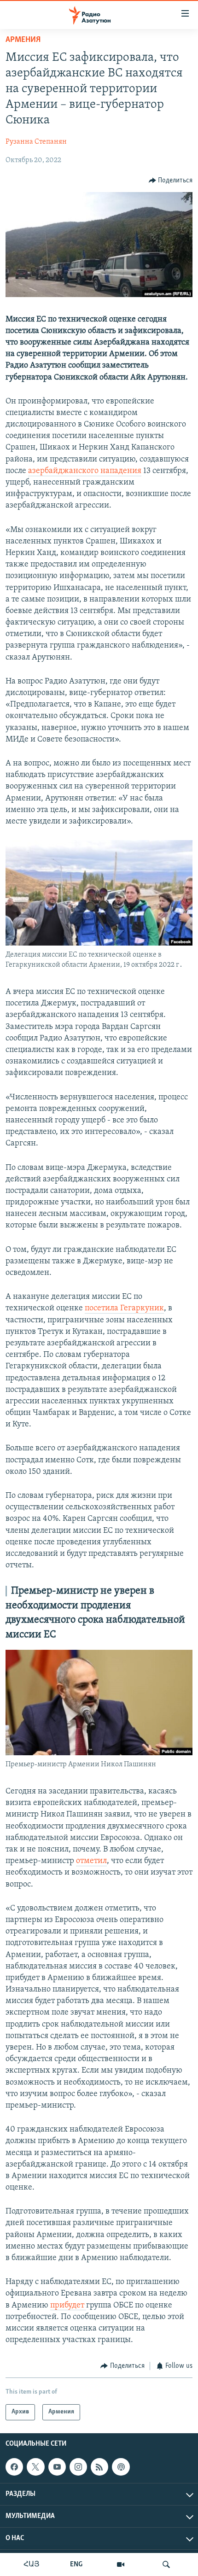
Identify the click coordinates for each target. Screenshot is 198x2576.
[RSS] (99, 2467)
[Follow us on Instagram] (78, 2467)
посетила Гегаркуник (124, 1308)
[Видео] (121, 2564)
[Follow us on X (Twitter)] (35, 2467)
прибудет (68, 2306)
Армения (23, 40)
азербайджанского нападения (85, 471)
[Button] (171, 181)
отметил (91, 1861)
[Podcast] (121, 2467)
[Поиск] (166, 2564)
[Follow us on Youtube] (57, 2467)
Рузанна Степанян (36, 142)
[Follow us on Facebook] (14, 2467)
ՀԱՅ (32, 2564)
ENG (76, 2564)
